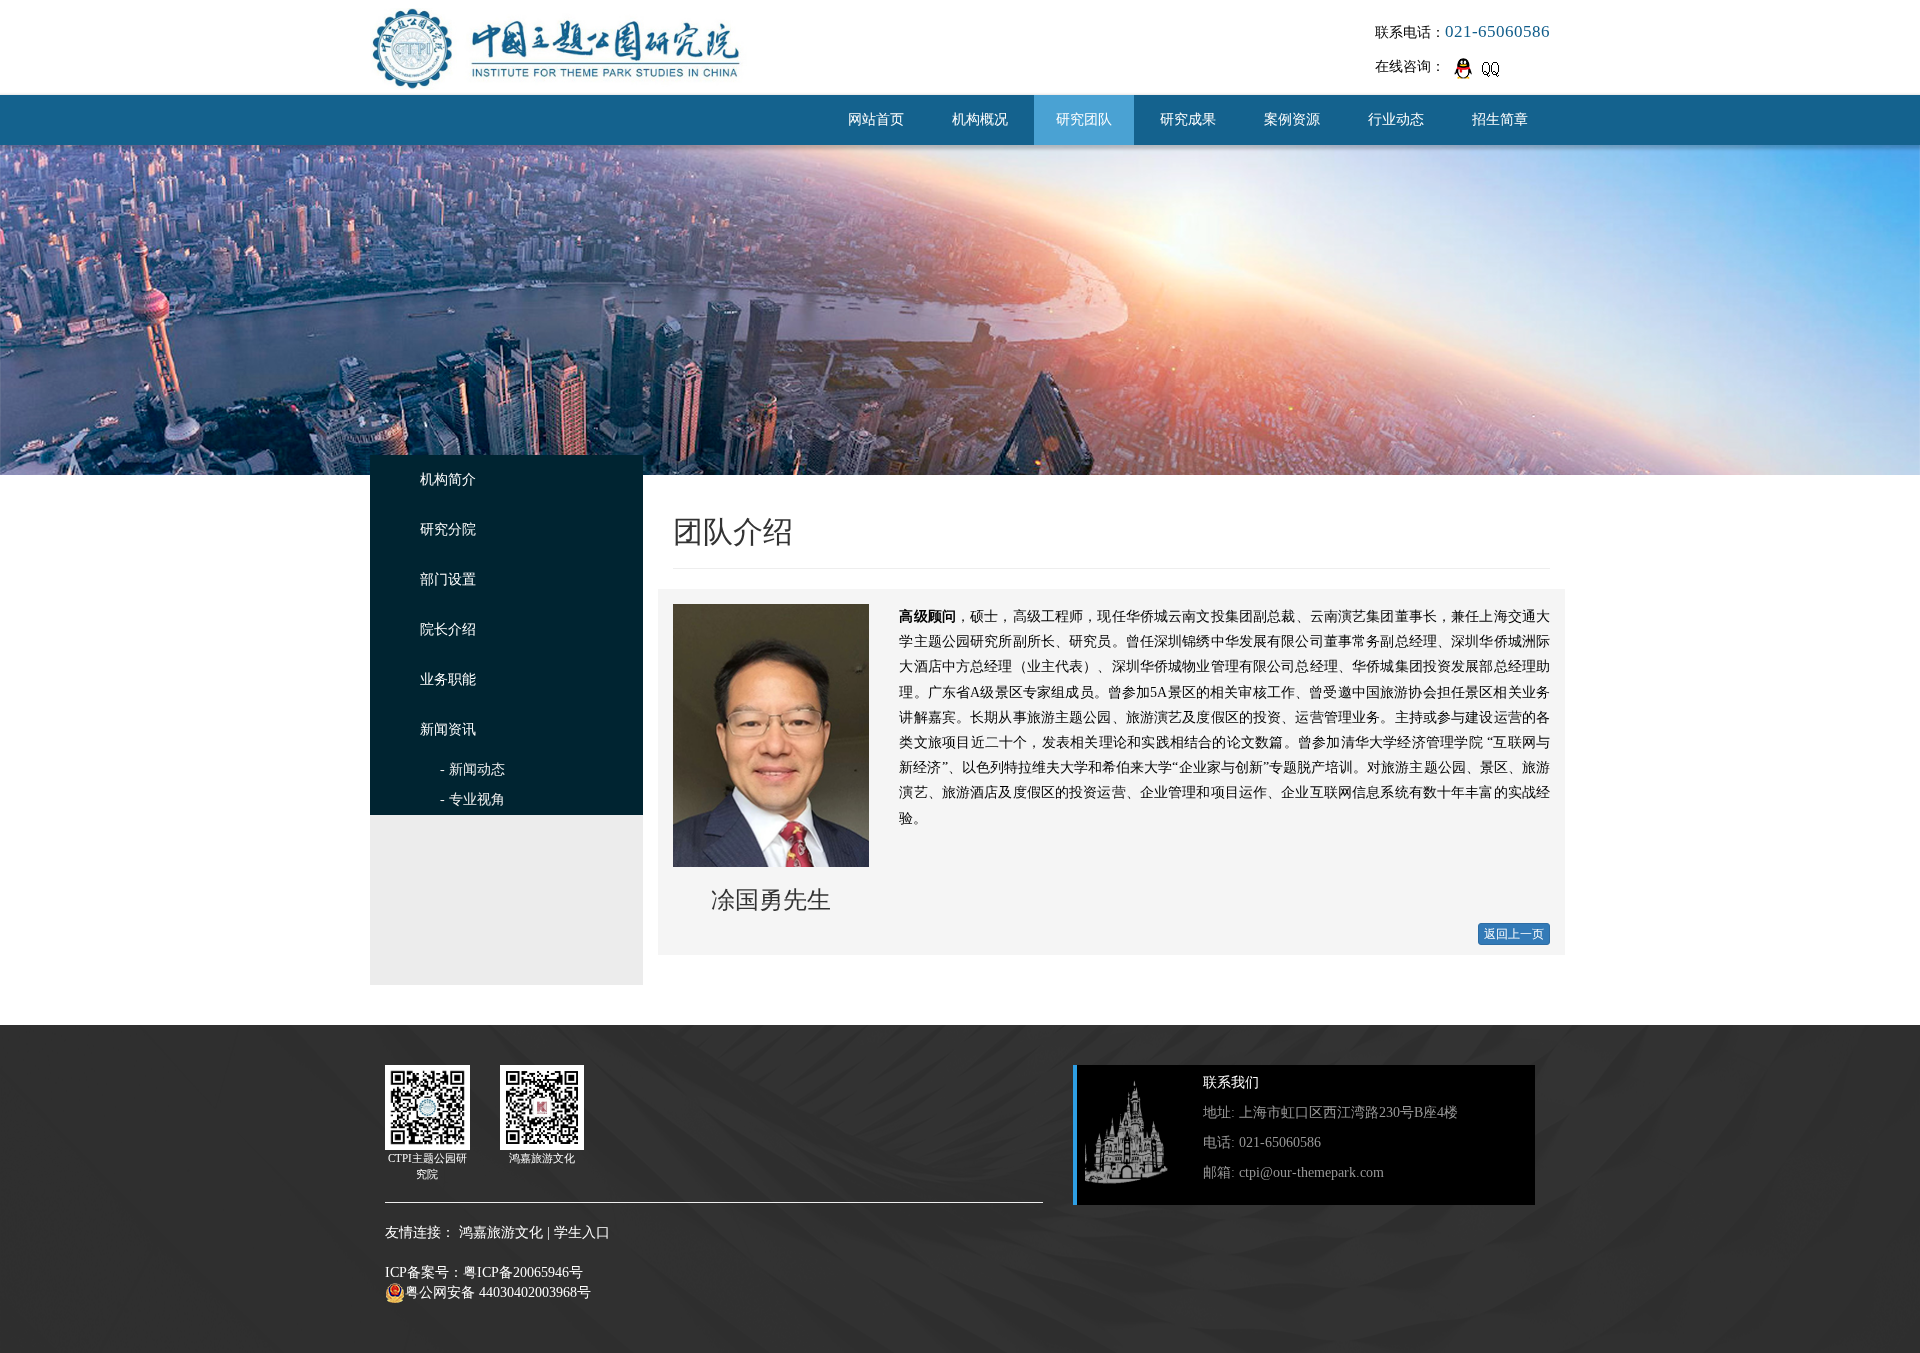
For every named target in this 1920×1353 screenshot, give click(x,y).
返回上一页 (1514, 934)
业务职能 (448, 679)
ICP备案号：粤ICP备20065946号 (484, 1272)
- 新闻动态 (472, 769)
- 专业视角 (472, 799)
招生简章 (1500, 119)
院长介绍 (448, 629)
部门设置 (448, 579)
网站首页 (876, 119)
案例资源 (1292, 119)
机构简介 (448, 479)
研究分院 (448, 529)
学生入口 (582, 1232)
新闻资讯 (448, 729)
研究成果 (1188, 119)
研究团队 (1084, 119)
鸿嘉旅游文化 (501, 1232)
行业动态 (1396, 119)
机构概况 (980, 119)
